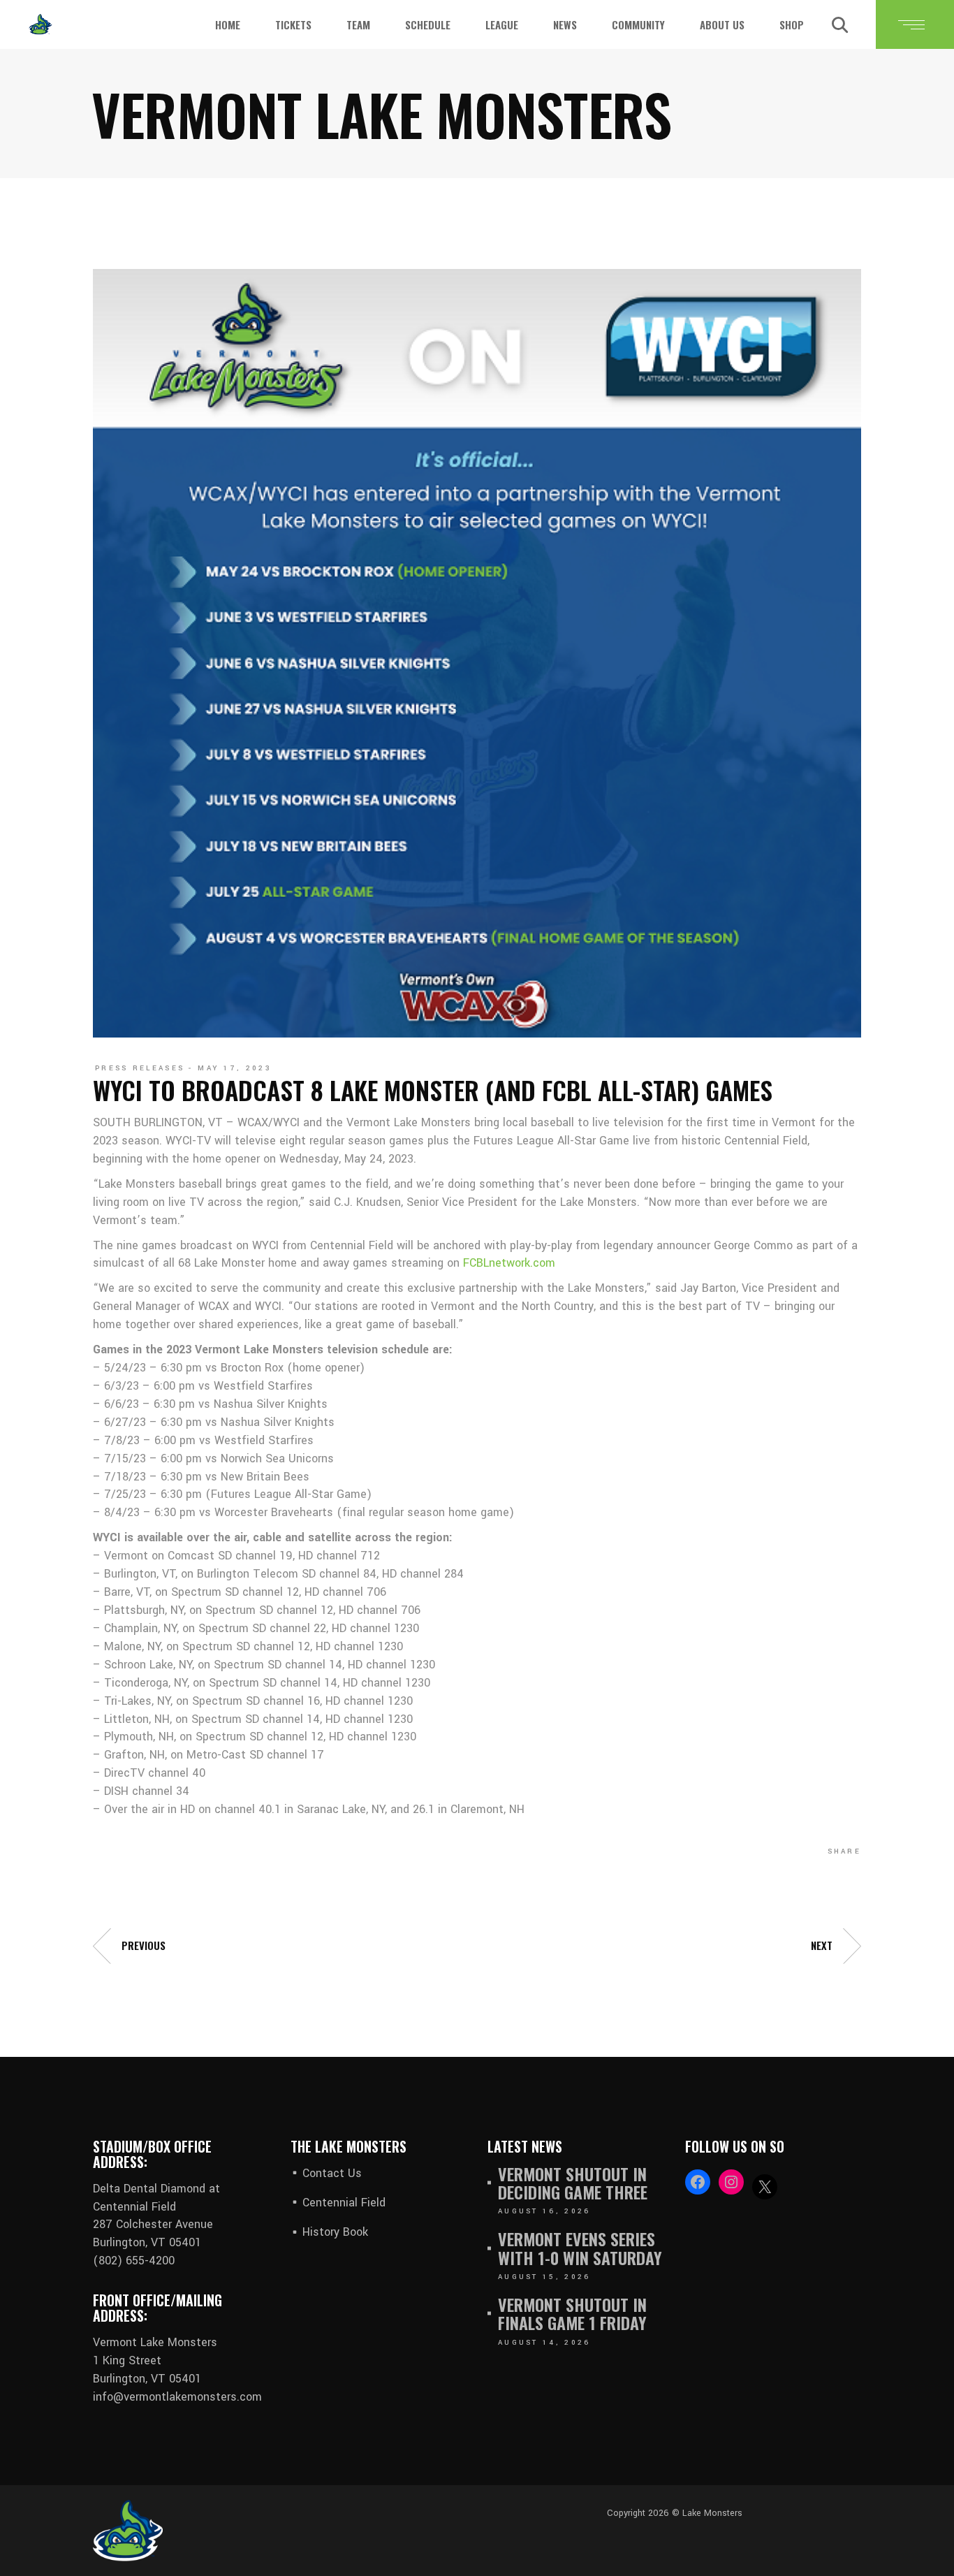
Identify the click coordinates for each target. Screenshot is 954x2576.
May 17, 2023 (235, 1068)
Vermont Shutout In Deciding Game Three (573, 2183)
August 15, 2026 (544, 2277)
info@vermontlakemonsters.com (177, 2397)
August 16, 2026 (544, 2211)
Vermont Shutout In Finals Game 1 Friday (572, 2314)
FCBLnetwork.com (509, 1263)
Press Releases (140, 1068)
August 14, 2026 (544, 2343)
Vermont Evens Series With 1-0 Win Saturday (580, 2248)
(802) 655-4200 (134, 2261)
